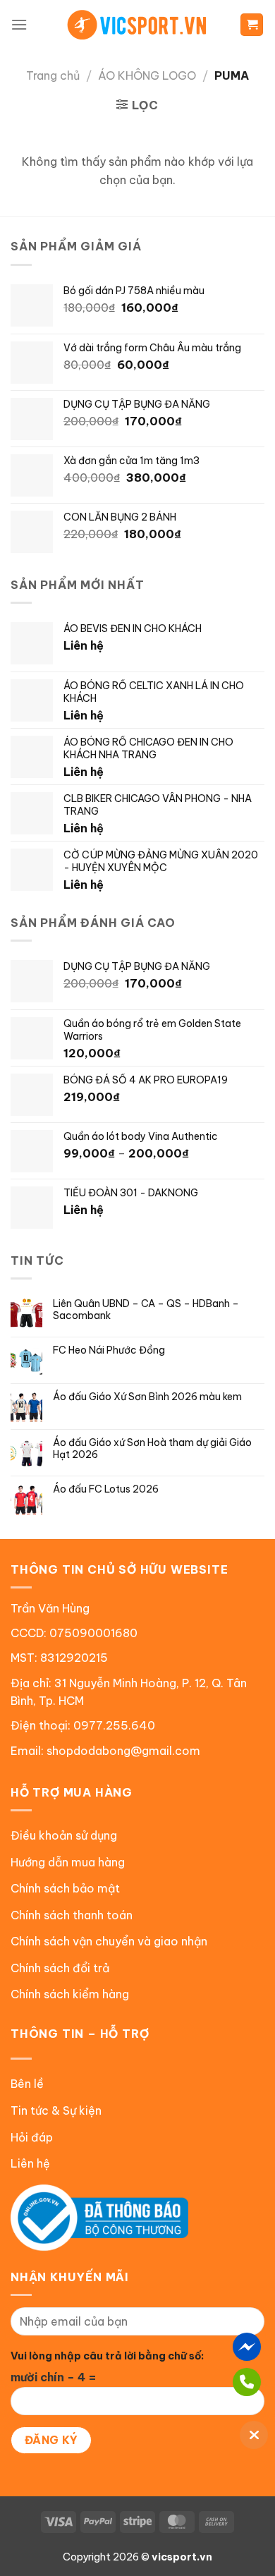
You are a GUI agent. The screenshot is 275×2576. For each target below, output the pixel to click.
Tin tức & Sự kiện (56, 2110)
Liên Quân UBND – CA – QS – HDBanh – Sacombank (146, 1310)
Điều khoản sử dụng (64, 1835)
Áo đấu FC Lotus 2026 (106, 1489)
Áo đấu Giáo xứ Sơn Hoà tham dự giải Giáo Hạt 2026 (152, 1449)
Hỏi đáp (32, 2137)
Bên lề (27, 2084)
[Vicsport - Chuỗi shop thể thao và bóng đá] (137, 25)
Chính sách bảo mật (65, 1888)
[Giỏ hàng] (252, 25)
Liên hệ (30, 2163)
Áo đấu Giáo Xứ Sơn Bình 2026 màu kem (147, 1397)
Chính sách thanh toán (72, 1915)
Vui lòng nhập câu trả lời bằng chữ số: (107, 2356)
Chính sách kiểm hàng (70, 1994)
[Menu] (19, 24)
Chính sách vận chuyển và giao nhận (109, 1941)
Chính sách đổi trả (60, 1968)
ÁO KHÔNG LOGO (147, 75)
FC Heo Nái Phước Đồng (109, 1350)
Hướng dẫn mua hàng (68, 1862)
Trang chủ (53, 75)
